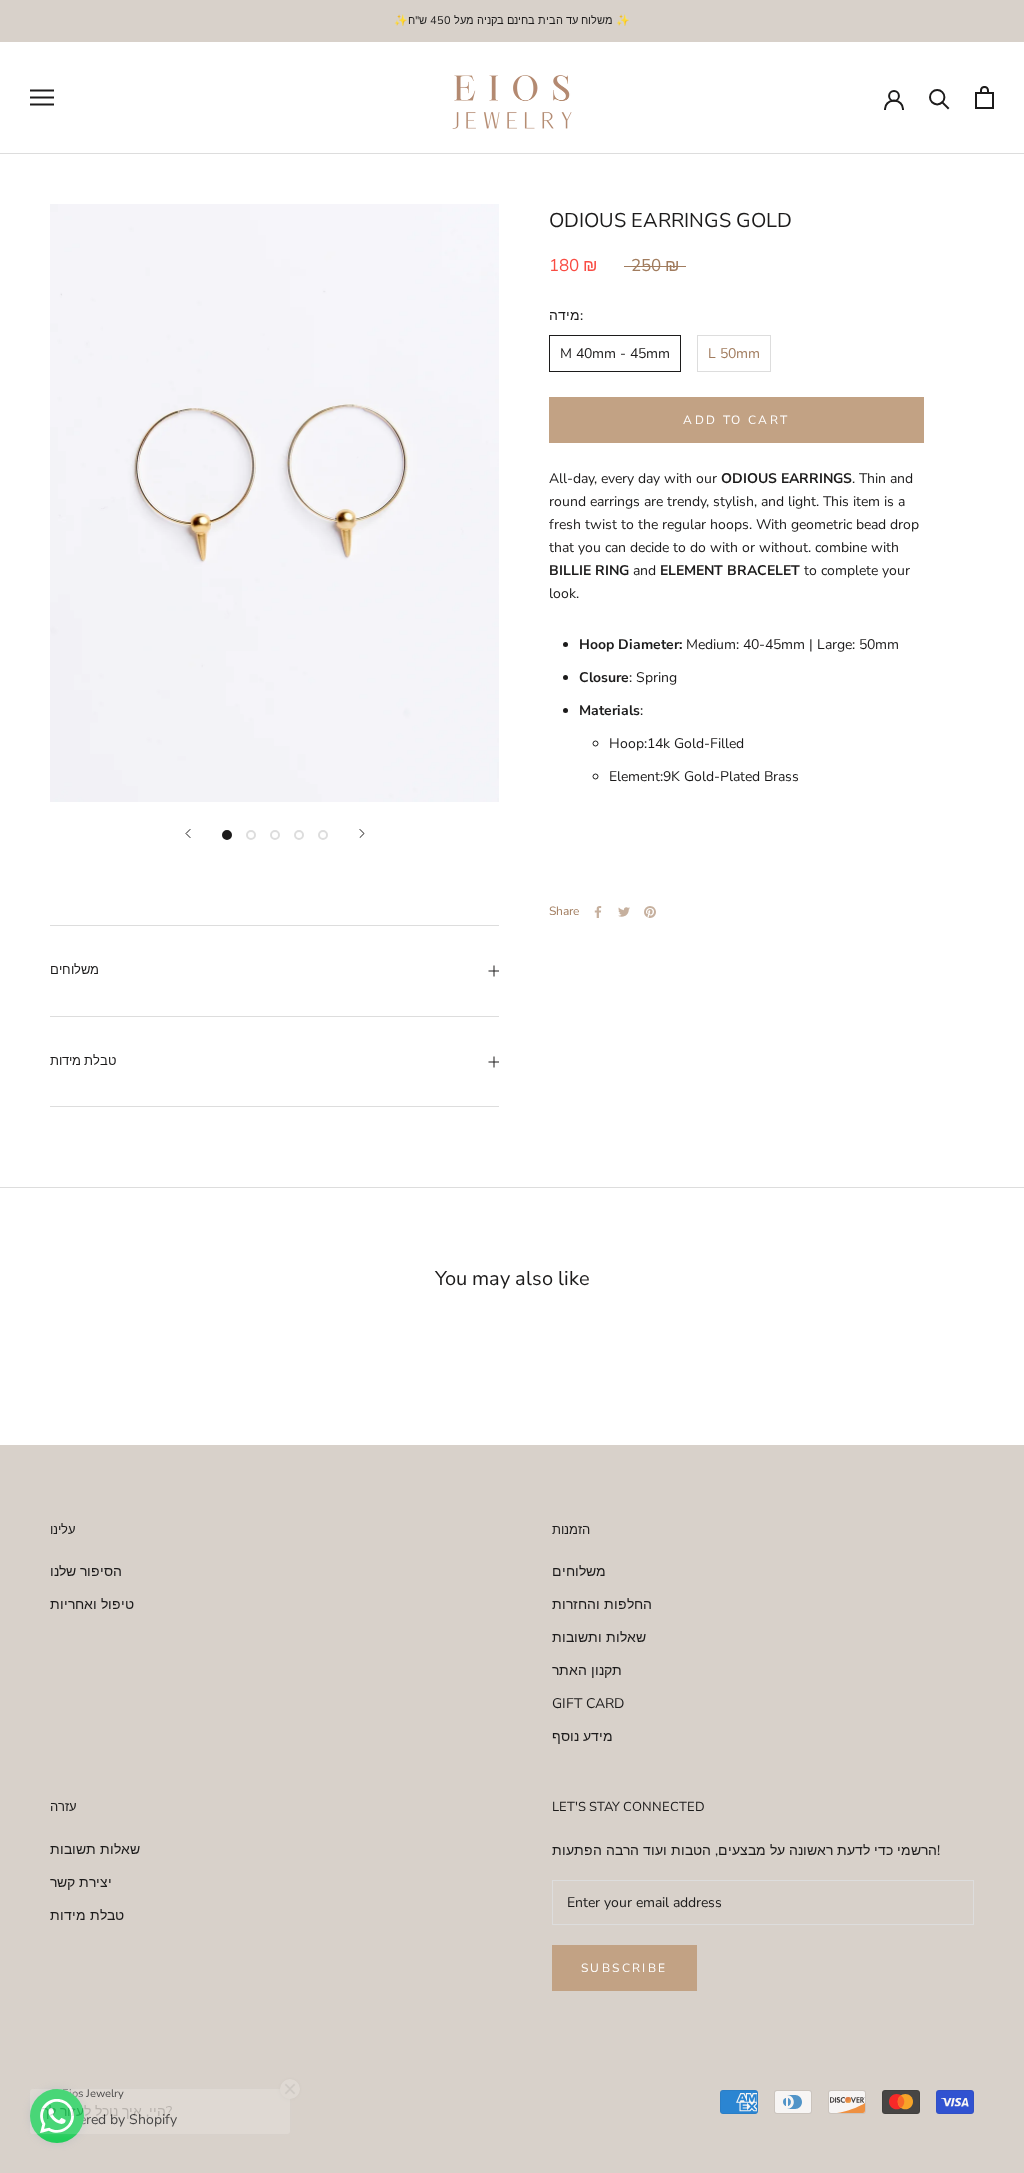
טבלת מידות (83, 1061)
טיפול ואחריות (92, 1604)
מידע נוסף (582, 1736)
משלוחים (74, 970)
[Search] (939, 97)
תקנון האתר (587, 1670)
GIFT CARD (588, 1703)
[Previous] (188, 833)
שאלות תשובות (95, 1849)
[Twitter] (624, 912)
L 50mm (734, 353)
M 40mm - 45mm (615, 353)
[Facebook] (598, 912)
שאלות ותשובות (599, 1637)
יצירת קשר (81, 1882)
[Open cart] (984, 97)
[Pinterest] (650, 912)
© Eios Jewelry (87, 2093)
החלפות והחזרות (602, 1604)
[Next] (362, 833)
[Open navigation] (42, 97)
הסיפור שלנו (86, 1571)
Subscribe (624, 1968)
